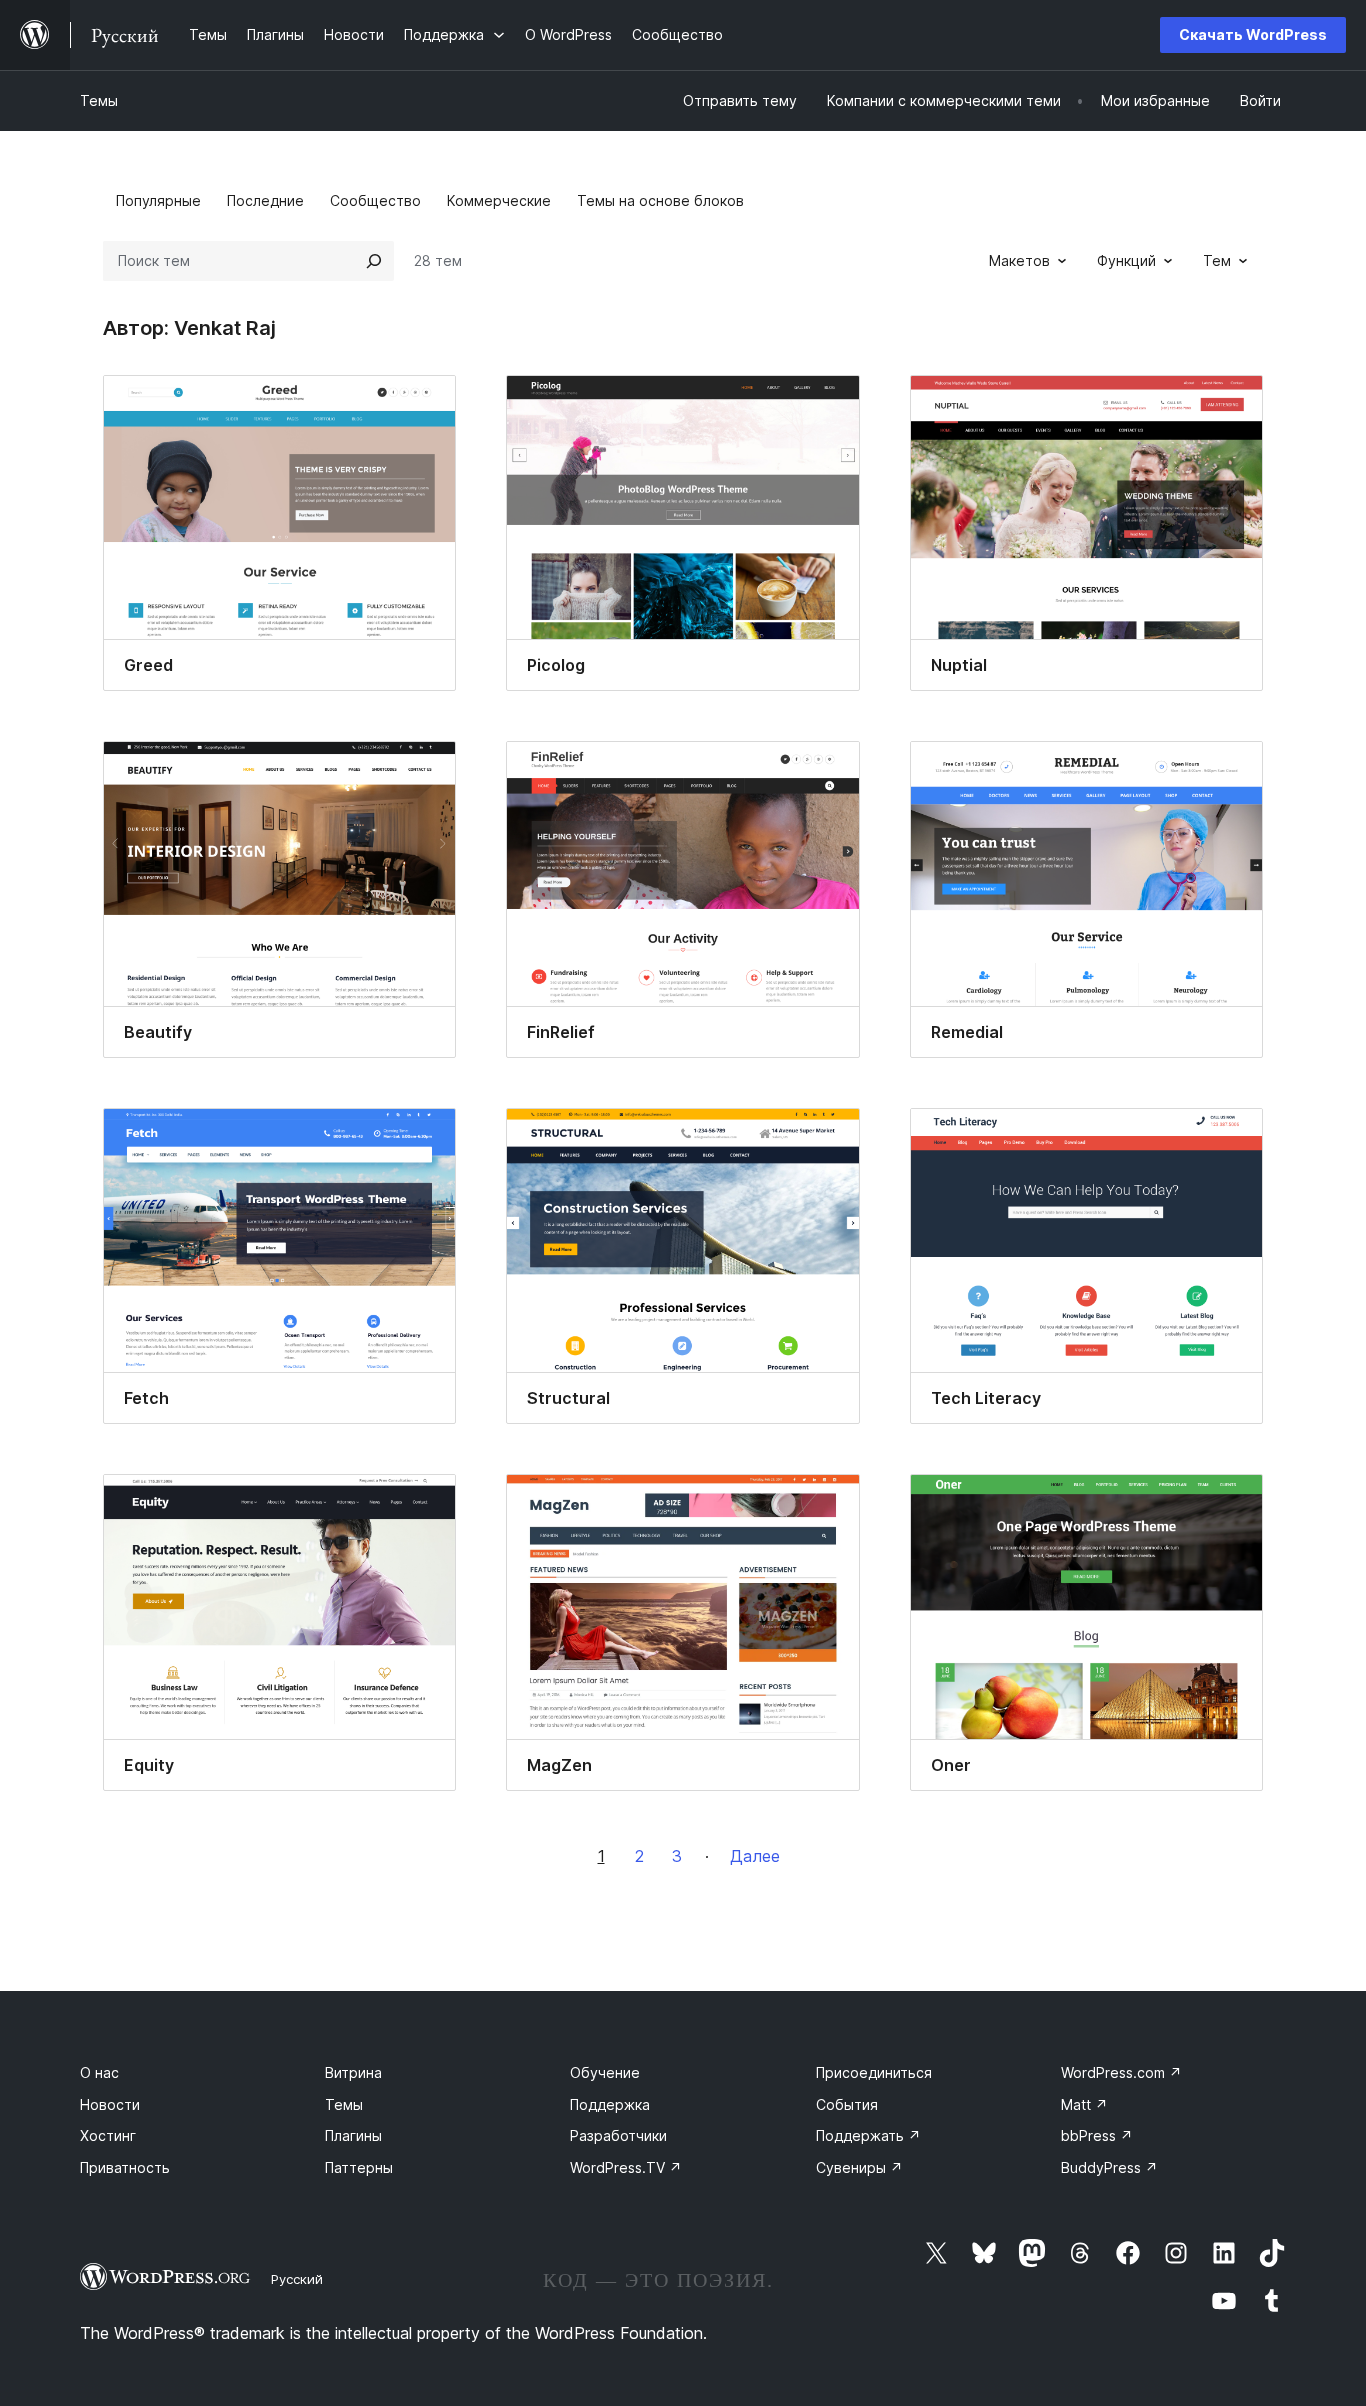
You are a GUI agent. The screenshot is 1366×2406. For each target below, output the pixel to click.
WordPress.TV (626, 2167)
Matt (1084, 2104)
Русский (297, 2279)
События (847, 2104)
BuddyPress (1109, 2167)
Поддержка (610, 2104)
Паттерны (359, 2167)
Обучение (605, 2072)
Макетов (1019, 260)
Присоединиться (874, 2072)
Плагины (353, 2135)
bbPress (1097, 2135)
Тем (1217, 260)
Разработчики (618, 2135)
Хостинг (108, 2135)
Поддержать (868, 2135)
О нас (99, 2072)
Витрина (353, 2072)
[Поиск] (374, 261)
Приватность (125, 2167)
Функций (1126, 260)
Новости (110, 2104)
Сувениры (859, 2167)
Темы (99, 100)
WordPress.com (1121, 2072)
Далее (755, 1856)
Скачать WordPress (1253, 34)
